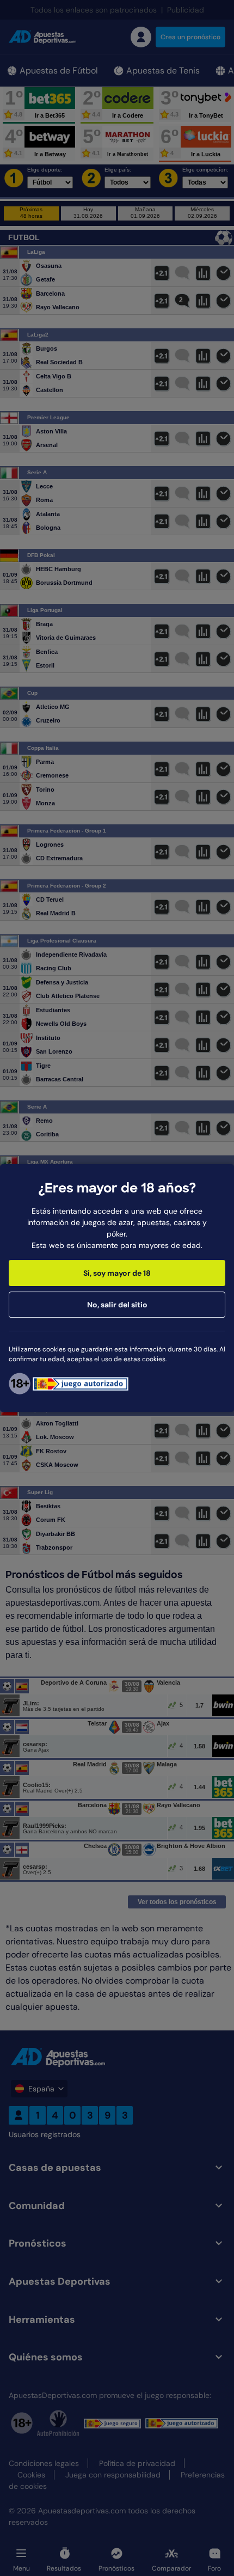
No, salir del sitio (117, 1305)
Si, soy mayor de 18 (117, 1273)
